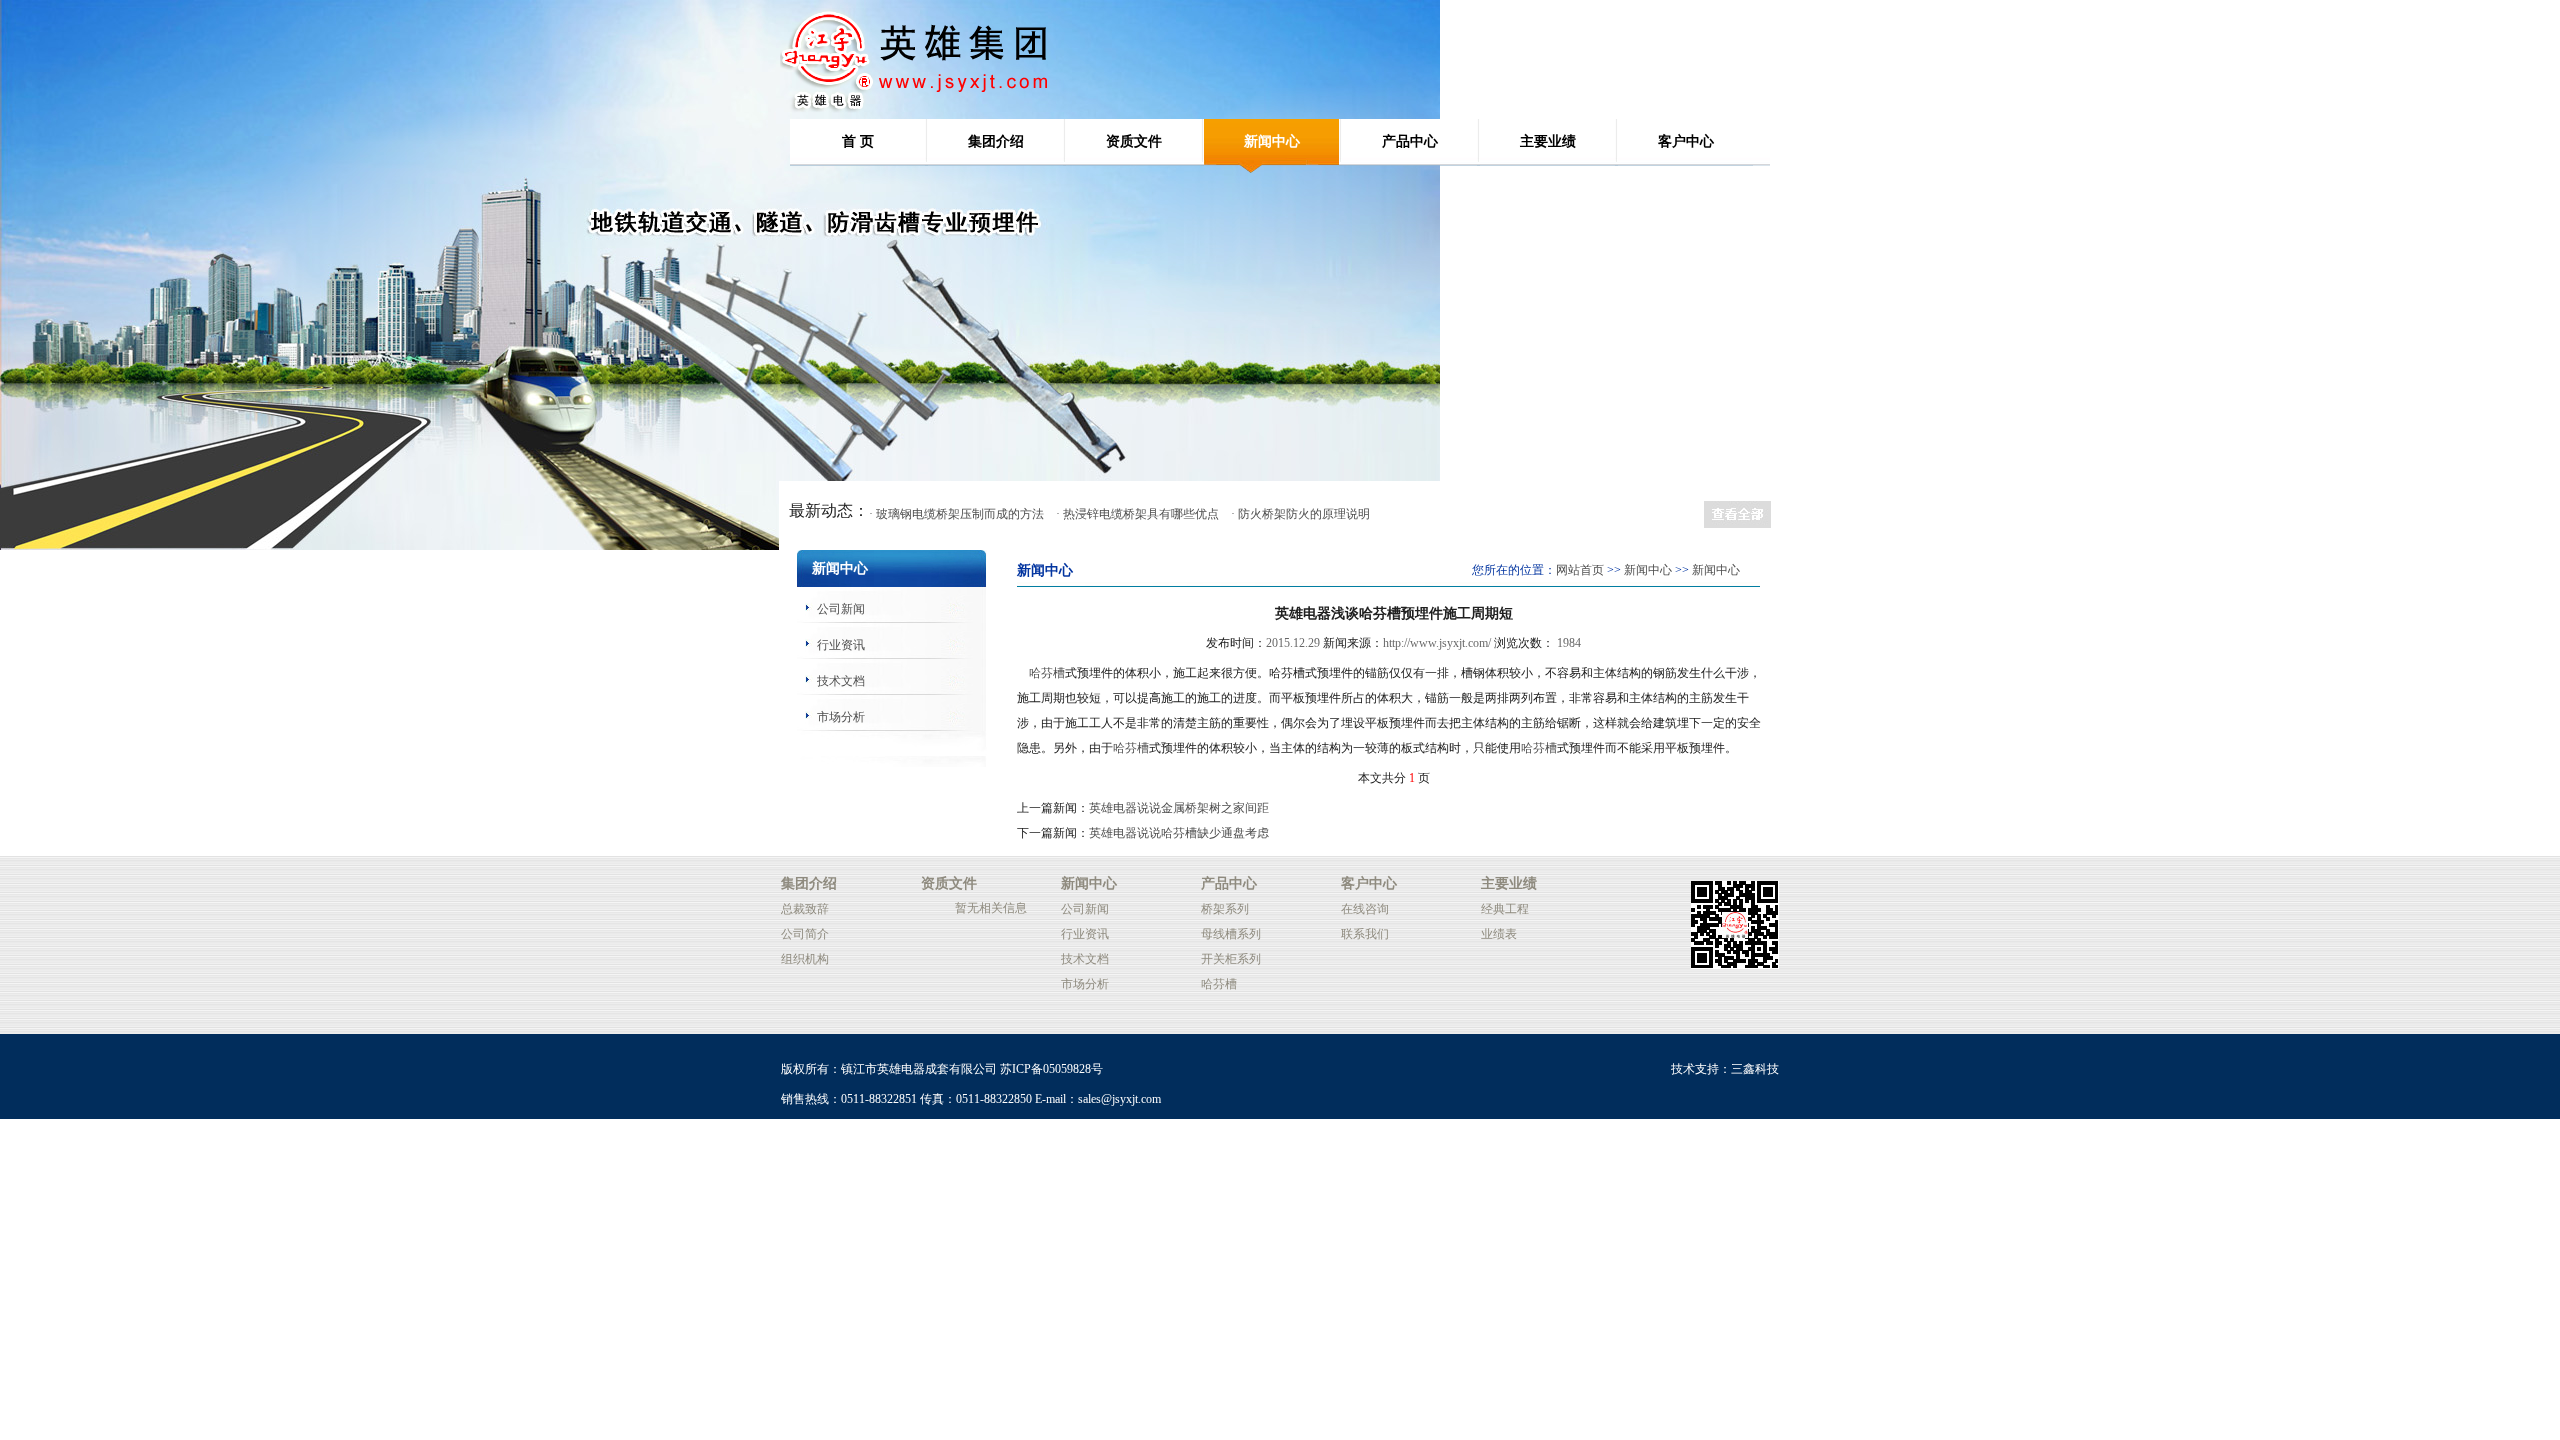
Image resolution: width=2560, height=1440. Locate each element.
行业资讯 (841, 645)
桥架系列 (1225, 909)
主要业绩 (1548, 141)
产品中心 (1410, 141)
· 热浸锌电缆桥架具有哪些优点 (1137, 514)
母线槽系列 (1231, 934)
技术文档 (841, 681)
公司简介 (805, 934)
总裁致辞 (805, 909)
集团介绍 (996, 141)
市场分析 (841, 717)
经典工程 (1505, 909)
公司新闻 (841, 609)
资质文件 (1134, 141)
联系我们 (1365, 934)
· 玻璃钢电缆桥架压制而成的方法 (956, 514)
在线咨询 (1365, 909)
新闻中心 (1272, 141)
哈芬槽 (1047, 673)
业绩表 (1499, 934)
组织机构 (805, 959)
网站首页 (1580, 570)
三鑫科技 (1755, 1069)
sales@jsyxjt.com (1119, 1099)
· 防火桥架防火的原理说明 (1300, 514)
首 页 (858, 141)
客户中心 (1686, 141)
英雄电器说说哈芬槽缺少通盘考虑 (1179, 833)
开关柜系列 (1231, 959)
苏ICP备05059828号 (1051, 1069)
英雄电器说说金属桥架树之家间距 (1179, 808)
